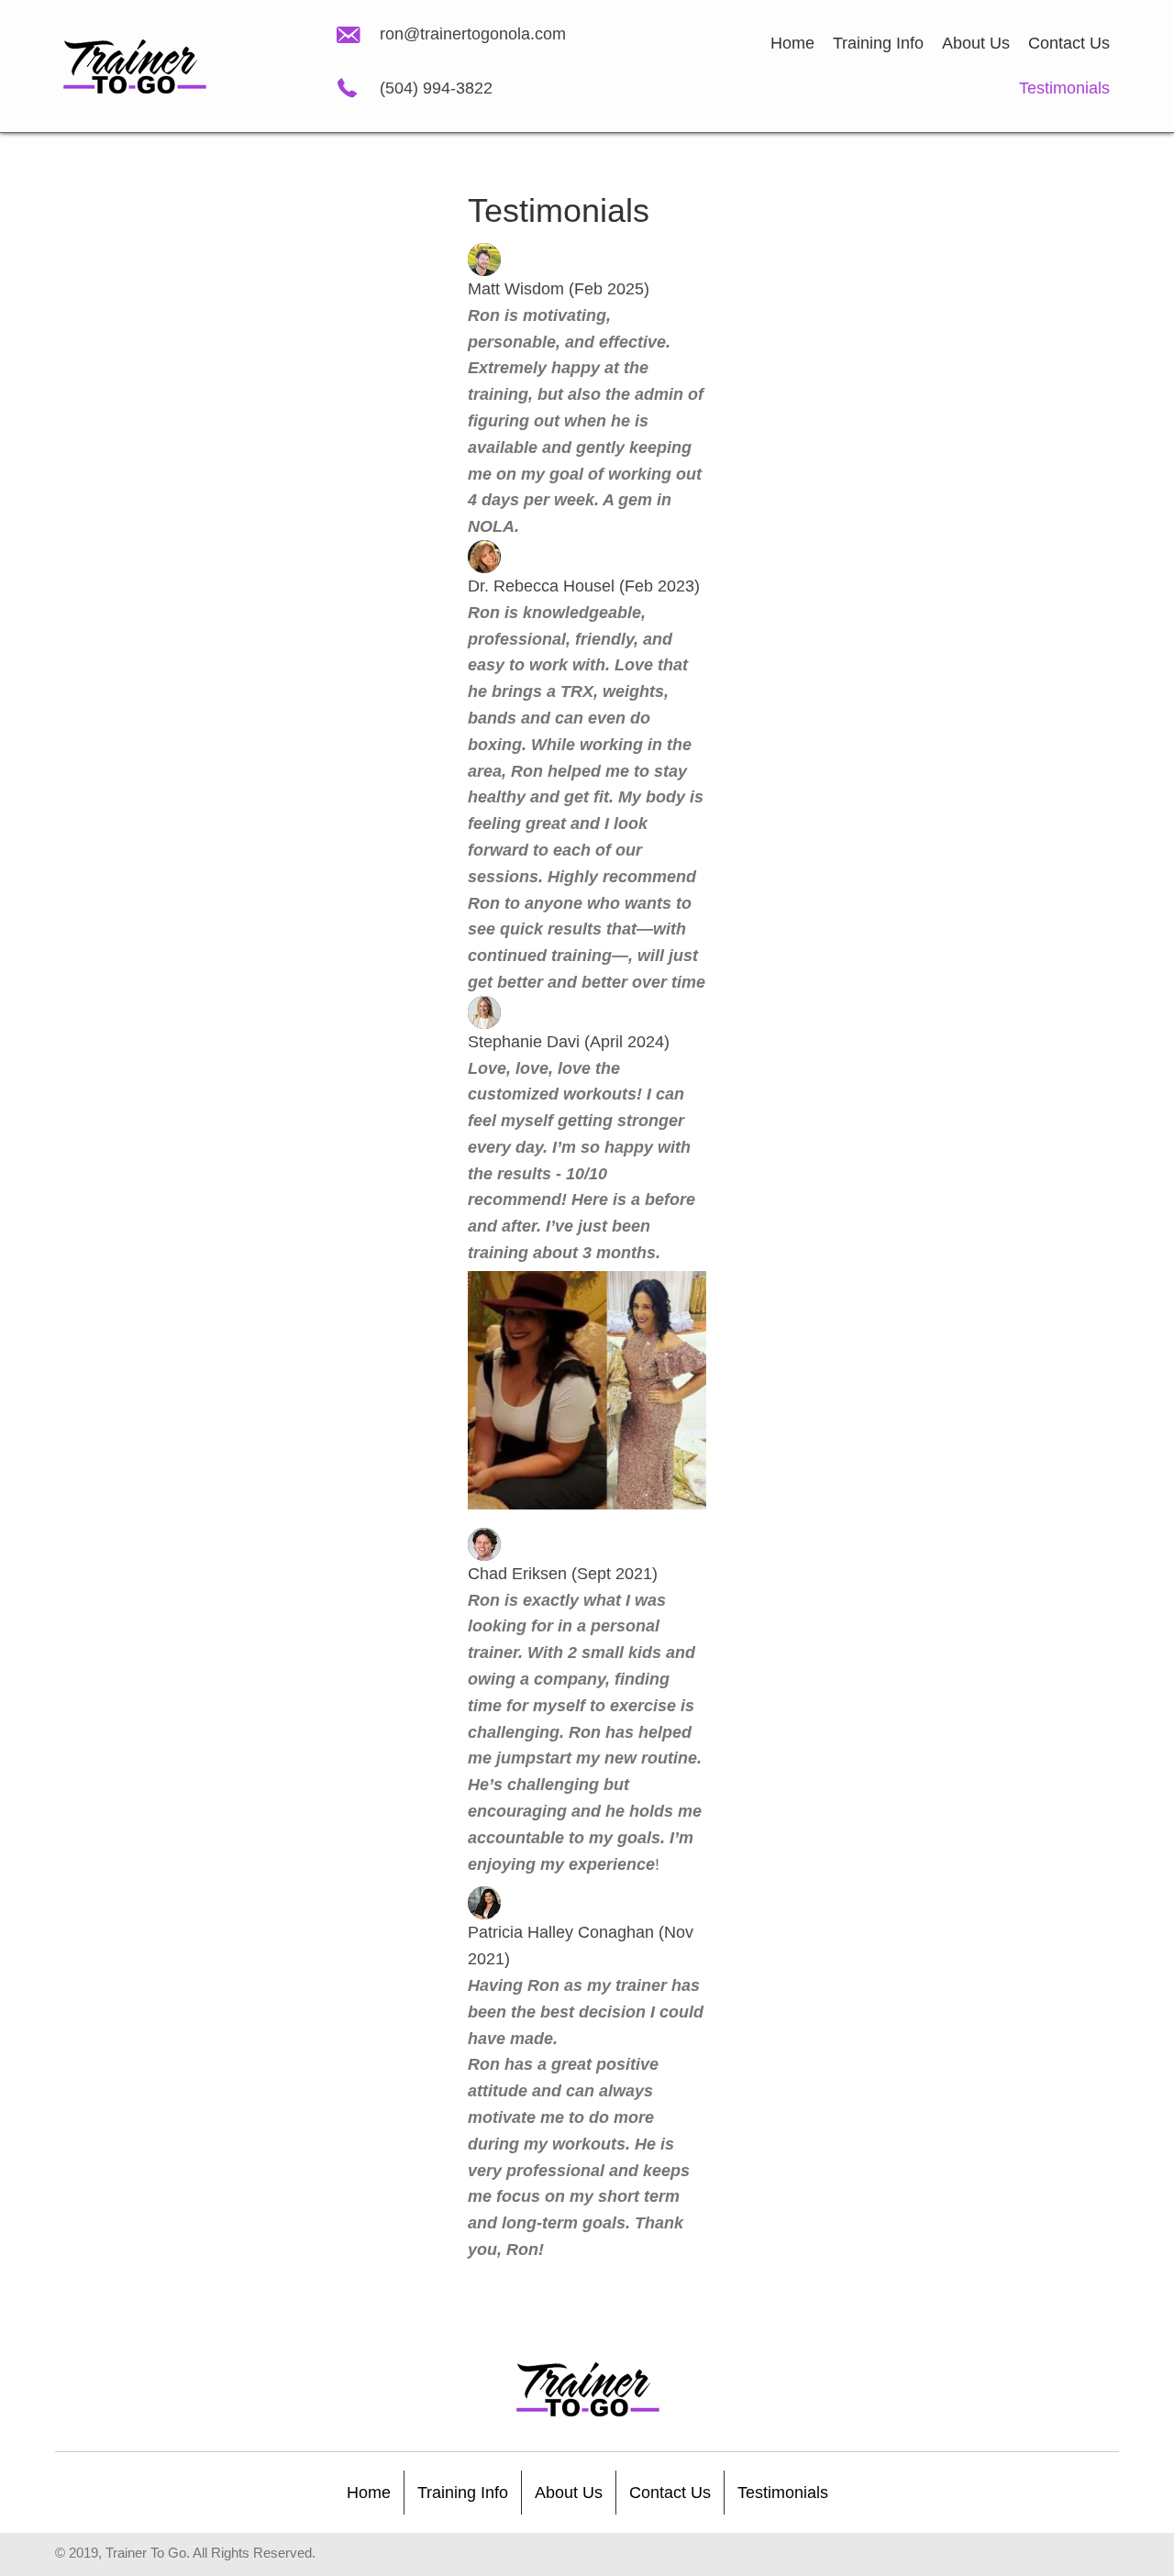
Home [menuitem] (369, 2493)
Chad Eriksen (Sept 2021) (563, 1574)
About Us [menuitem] (569, 2493)
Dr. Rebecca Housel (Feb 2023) (584, 586)
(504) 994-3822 (436, 88)
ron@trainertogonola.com (473, 34)
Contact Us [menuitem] (670, 2493)
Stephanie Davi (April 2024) (569, 1042)
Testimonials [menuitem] (783, 2493)
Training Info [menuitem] (463, 2493)
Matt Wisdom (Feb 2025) (559, 289)
